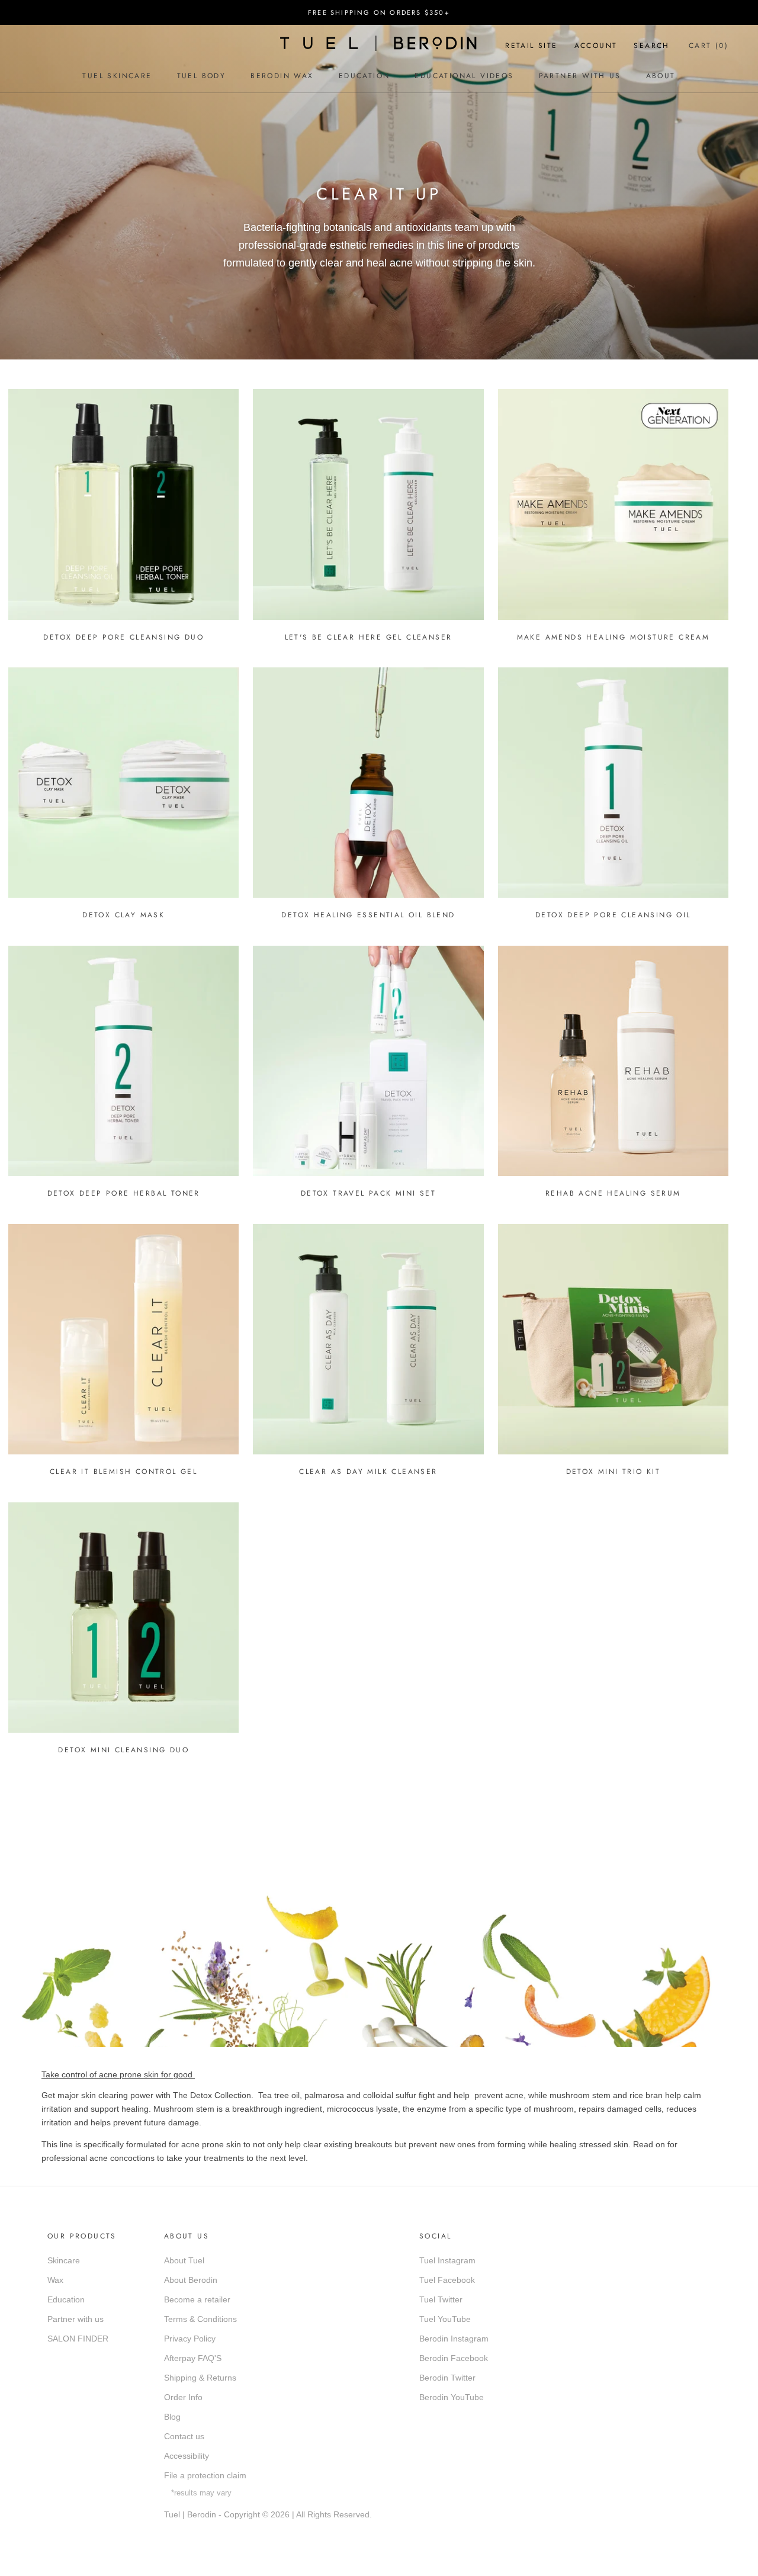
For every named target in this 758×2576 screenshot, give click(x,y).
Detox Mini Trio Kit (614, 1472)
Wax (55, 2280)
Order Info (183, 2397)
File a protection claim (205, 2475)
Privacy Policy (190, 2339)
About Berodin (191, 2280)
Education (364, 76)
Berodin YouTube (452, 2397)
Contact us (184, 2436)
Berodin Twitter (447, 2378)
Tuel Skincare (117, 76)
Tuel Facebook (447, 2280)
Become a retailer (197, 2299)
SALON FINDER (78, 2339)
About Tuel (184, 2260)
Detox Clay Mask (123, 915)
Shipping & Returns (200, 2378)
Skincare (64, 2260)
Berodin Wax (282, 76)
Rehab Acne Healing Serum (613, 1193)
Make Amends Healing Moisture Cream (614, 637)
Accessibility (187, 2456)
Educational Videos (464, 76)
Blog (172, 2417)
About (661, 76)
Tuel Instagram (447, 2260)
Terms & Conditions (200, 2319)
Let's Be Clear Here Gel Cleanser (369, 637)
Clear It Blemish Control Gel (123, 1472)
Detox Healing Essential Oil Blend (368, 915)
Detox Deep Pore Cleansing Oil (613, 915)
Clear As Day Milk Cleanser (368, 1472)
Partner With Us (580, 76)
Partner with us (76, 2319)
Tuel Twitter (441, 2299)
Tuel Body (202, 76)
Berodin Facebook (454, 2358)
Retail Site (531, 46)
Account (596, 46)
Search (651, 46)
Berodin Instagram (454, 2339)
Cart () (709, 46)
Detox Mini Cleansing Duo (123, 1750)
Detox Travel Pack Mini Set (368, 1193)
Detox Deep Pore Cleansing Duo (123, 637)
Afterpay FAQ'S (193, 2358)
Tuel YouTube (445, 2319)
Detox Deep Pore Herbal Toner (124, 1193)
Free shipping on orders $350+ (379, 12)
